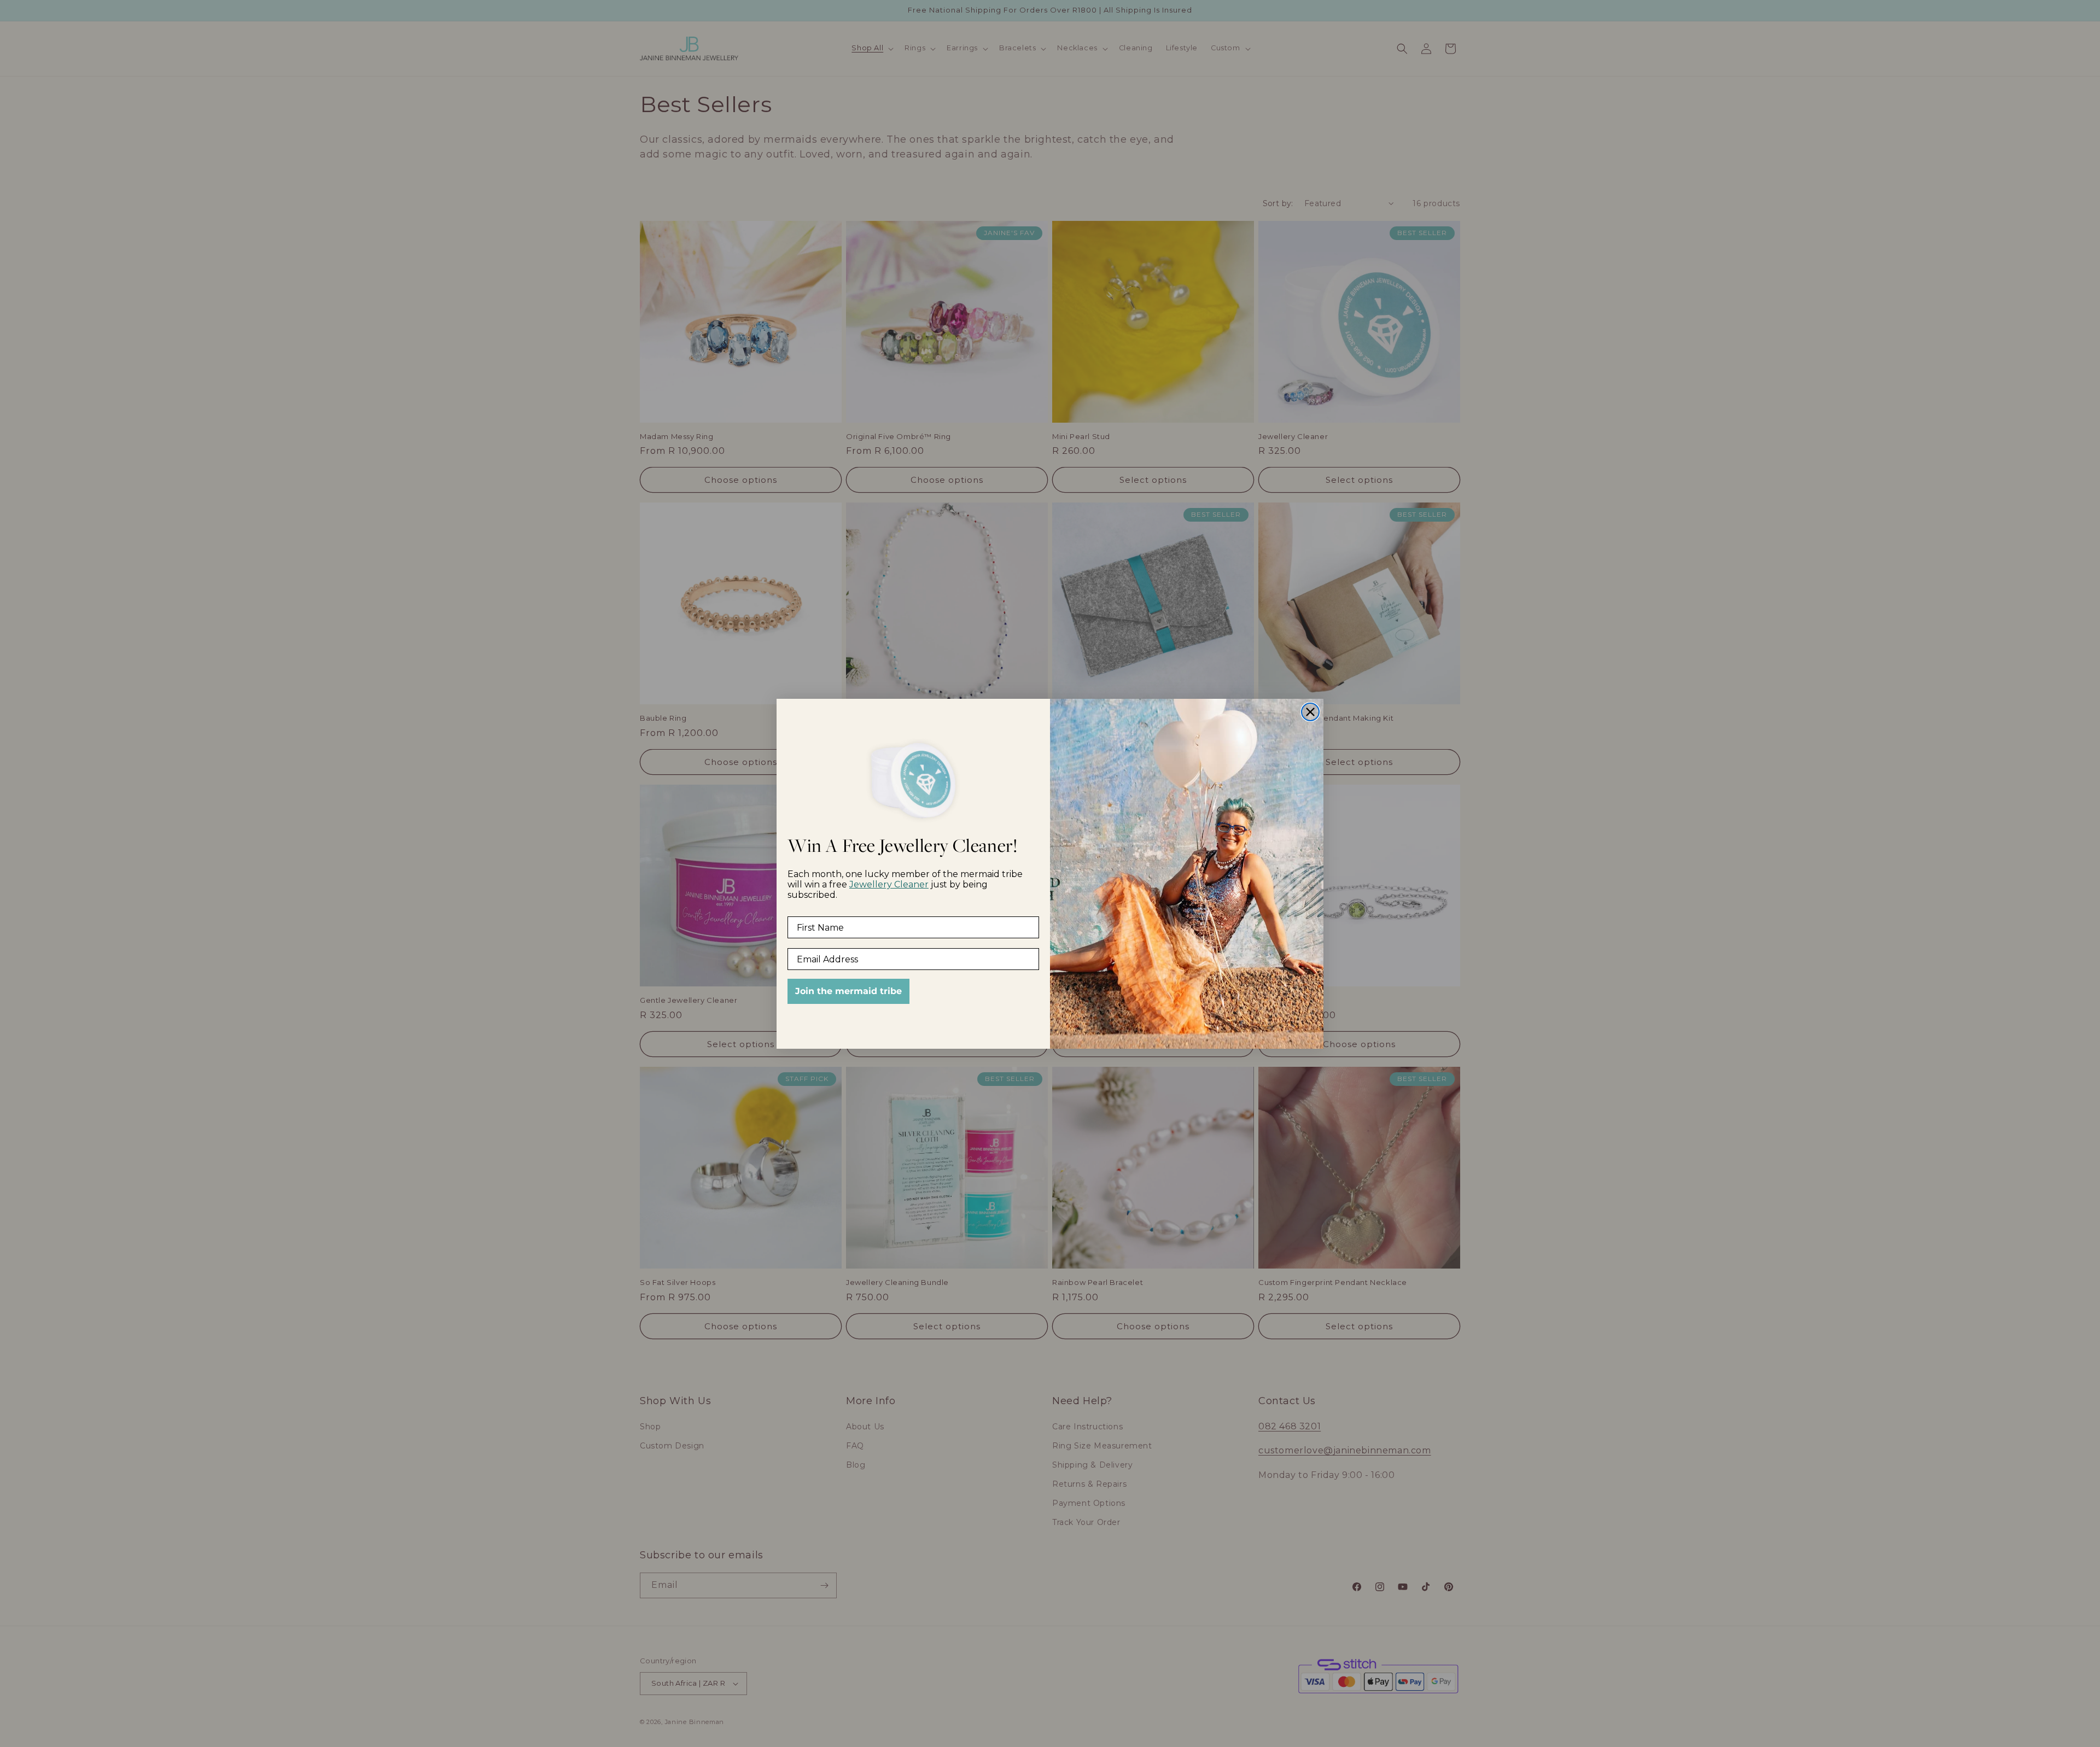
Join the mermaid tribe (848, 991)
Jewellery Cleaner (889, 884)
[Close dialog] (1310, 712)
